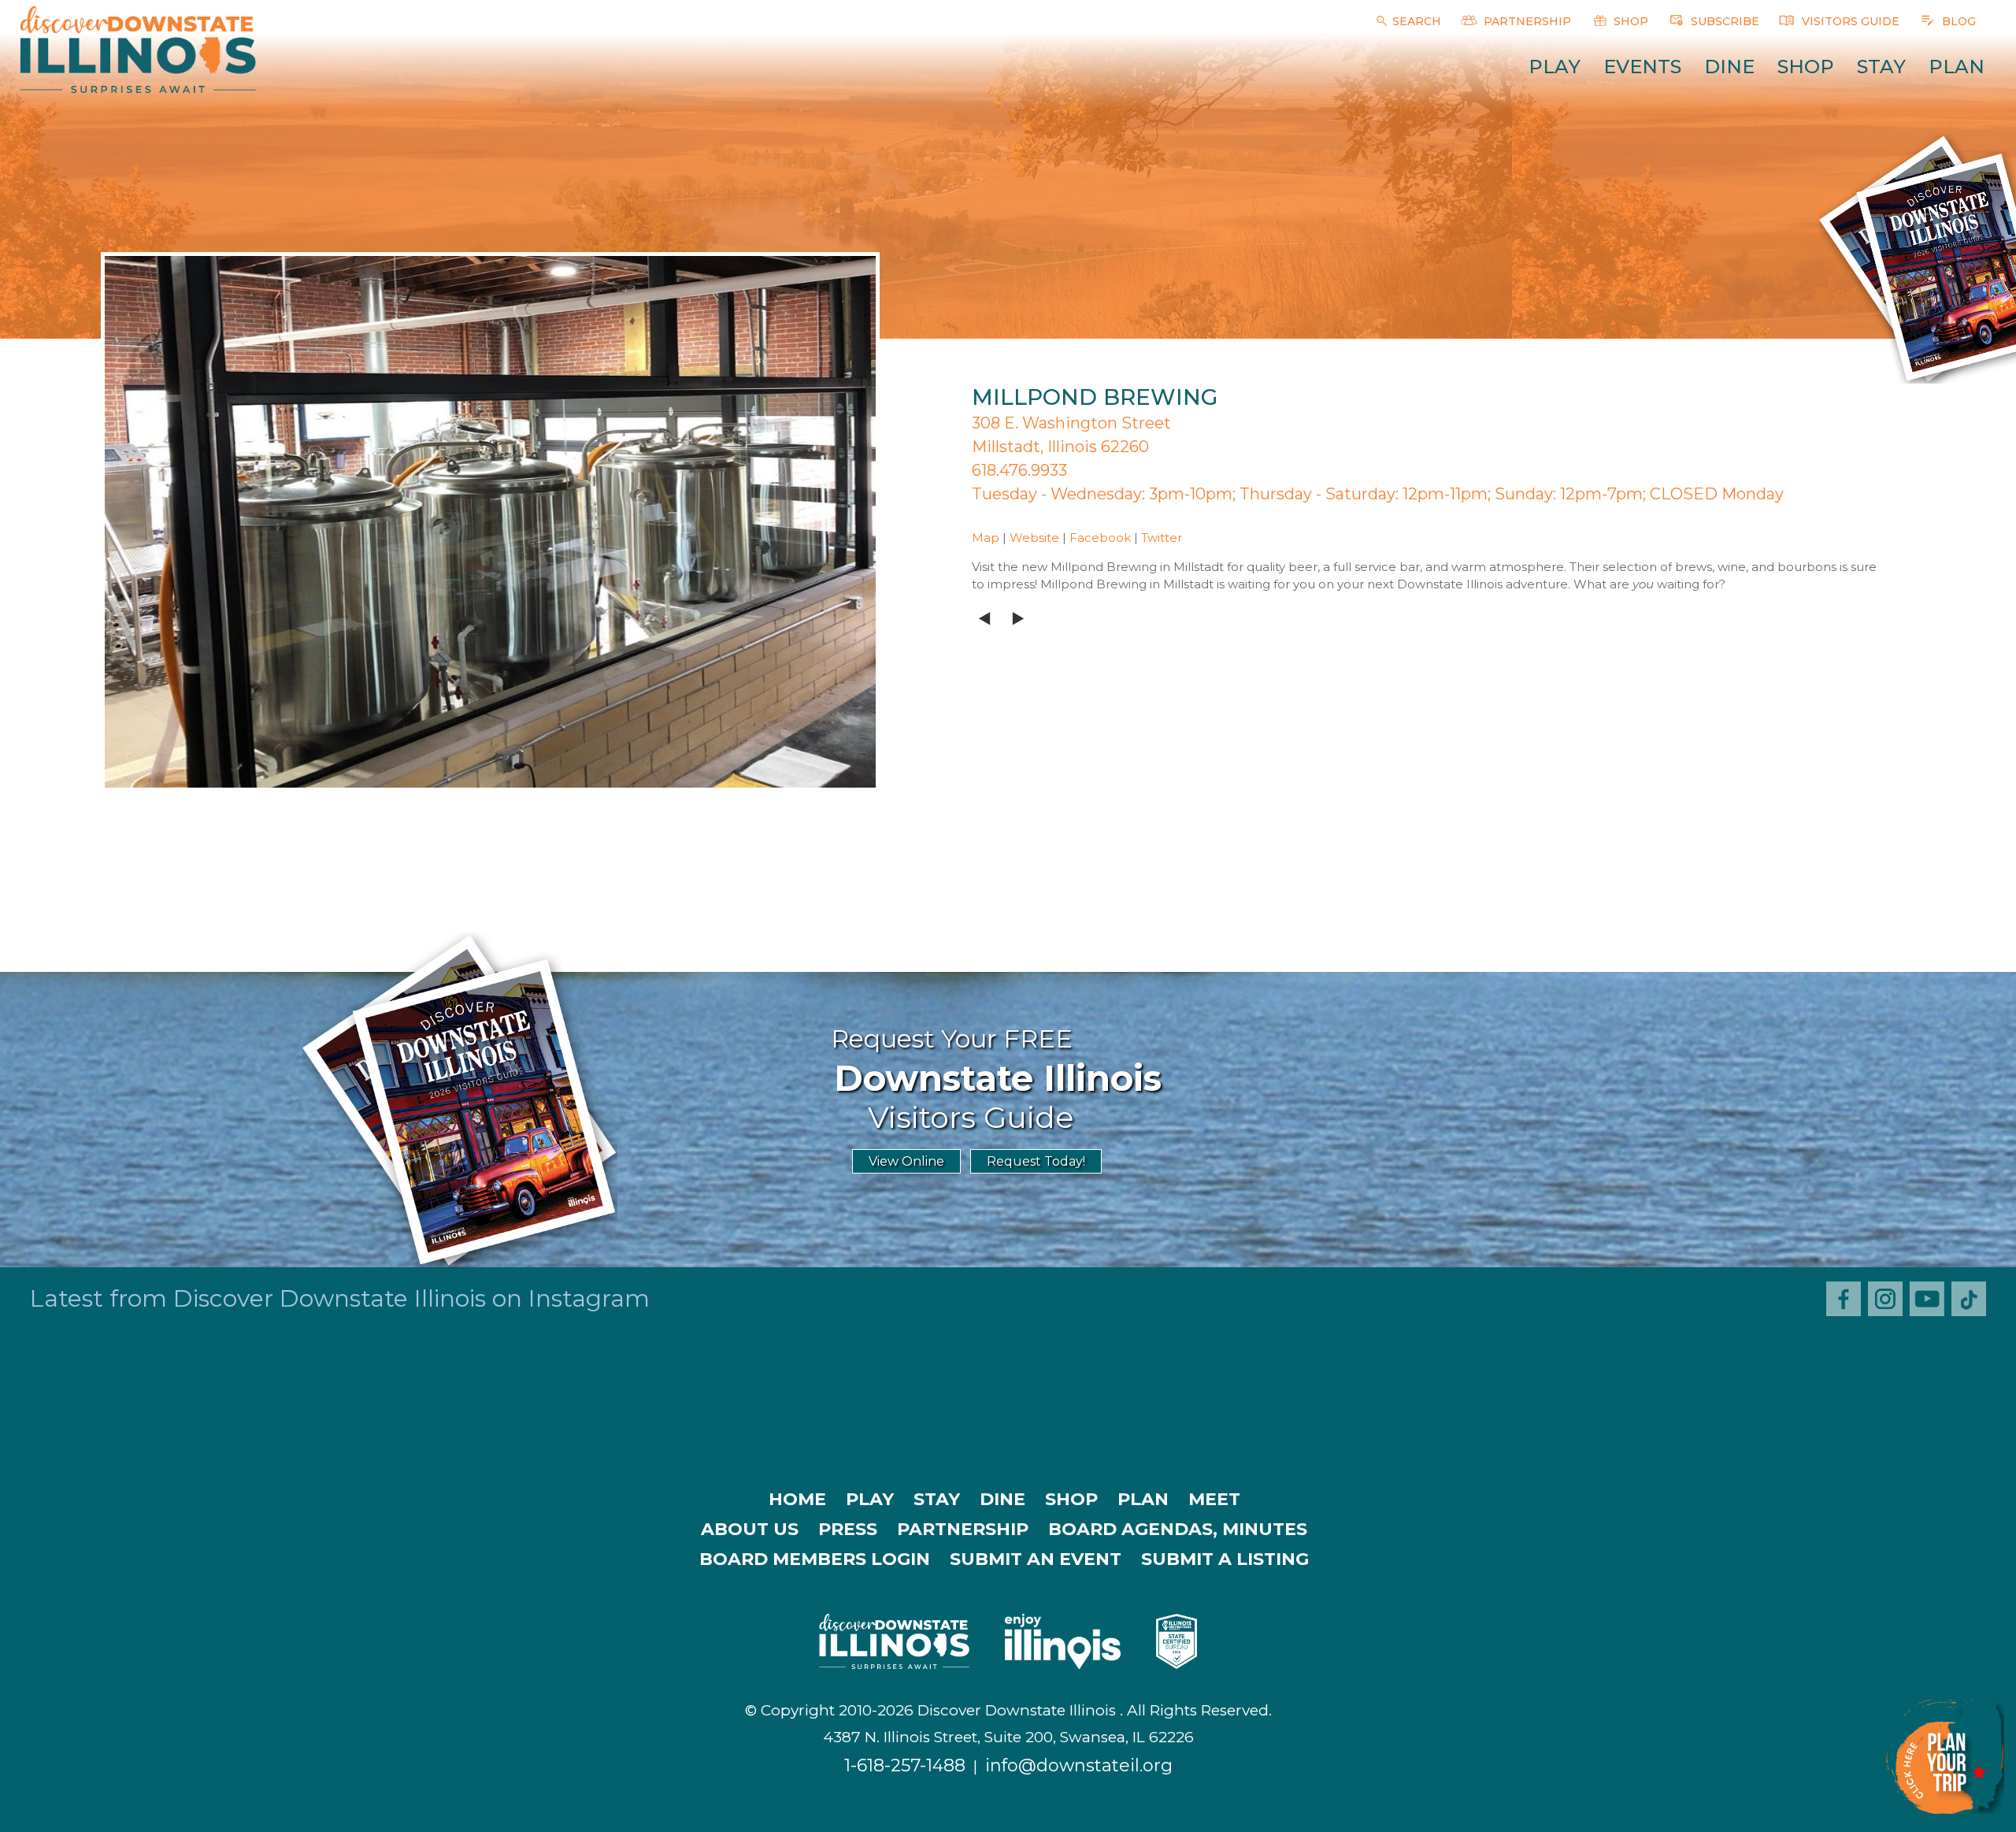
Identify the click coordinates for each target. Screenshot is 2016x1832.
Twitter (1162, 538)
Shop (1806, 67)
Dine (1729, 67)
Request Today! (1036, 1161)
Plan (1957, 67)
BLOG (1957, 21)
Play (1555, 67)
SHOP (1629, 21)
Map (986, 538)
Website (1034, 538)
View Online (906, 1161)
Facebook (1100, 538)
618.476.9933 (1019, 470)
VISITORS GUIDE (1849, 21)
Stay (1881, 67)
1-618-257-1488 (905, 1765)
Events (1642, 67)
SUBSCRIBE (1723, 21)
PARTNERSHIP (1526, 21)
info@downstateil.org (1079, 1765)
